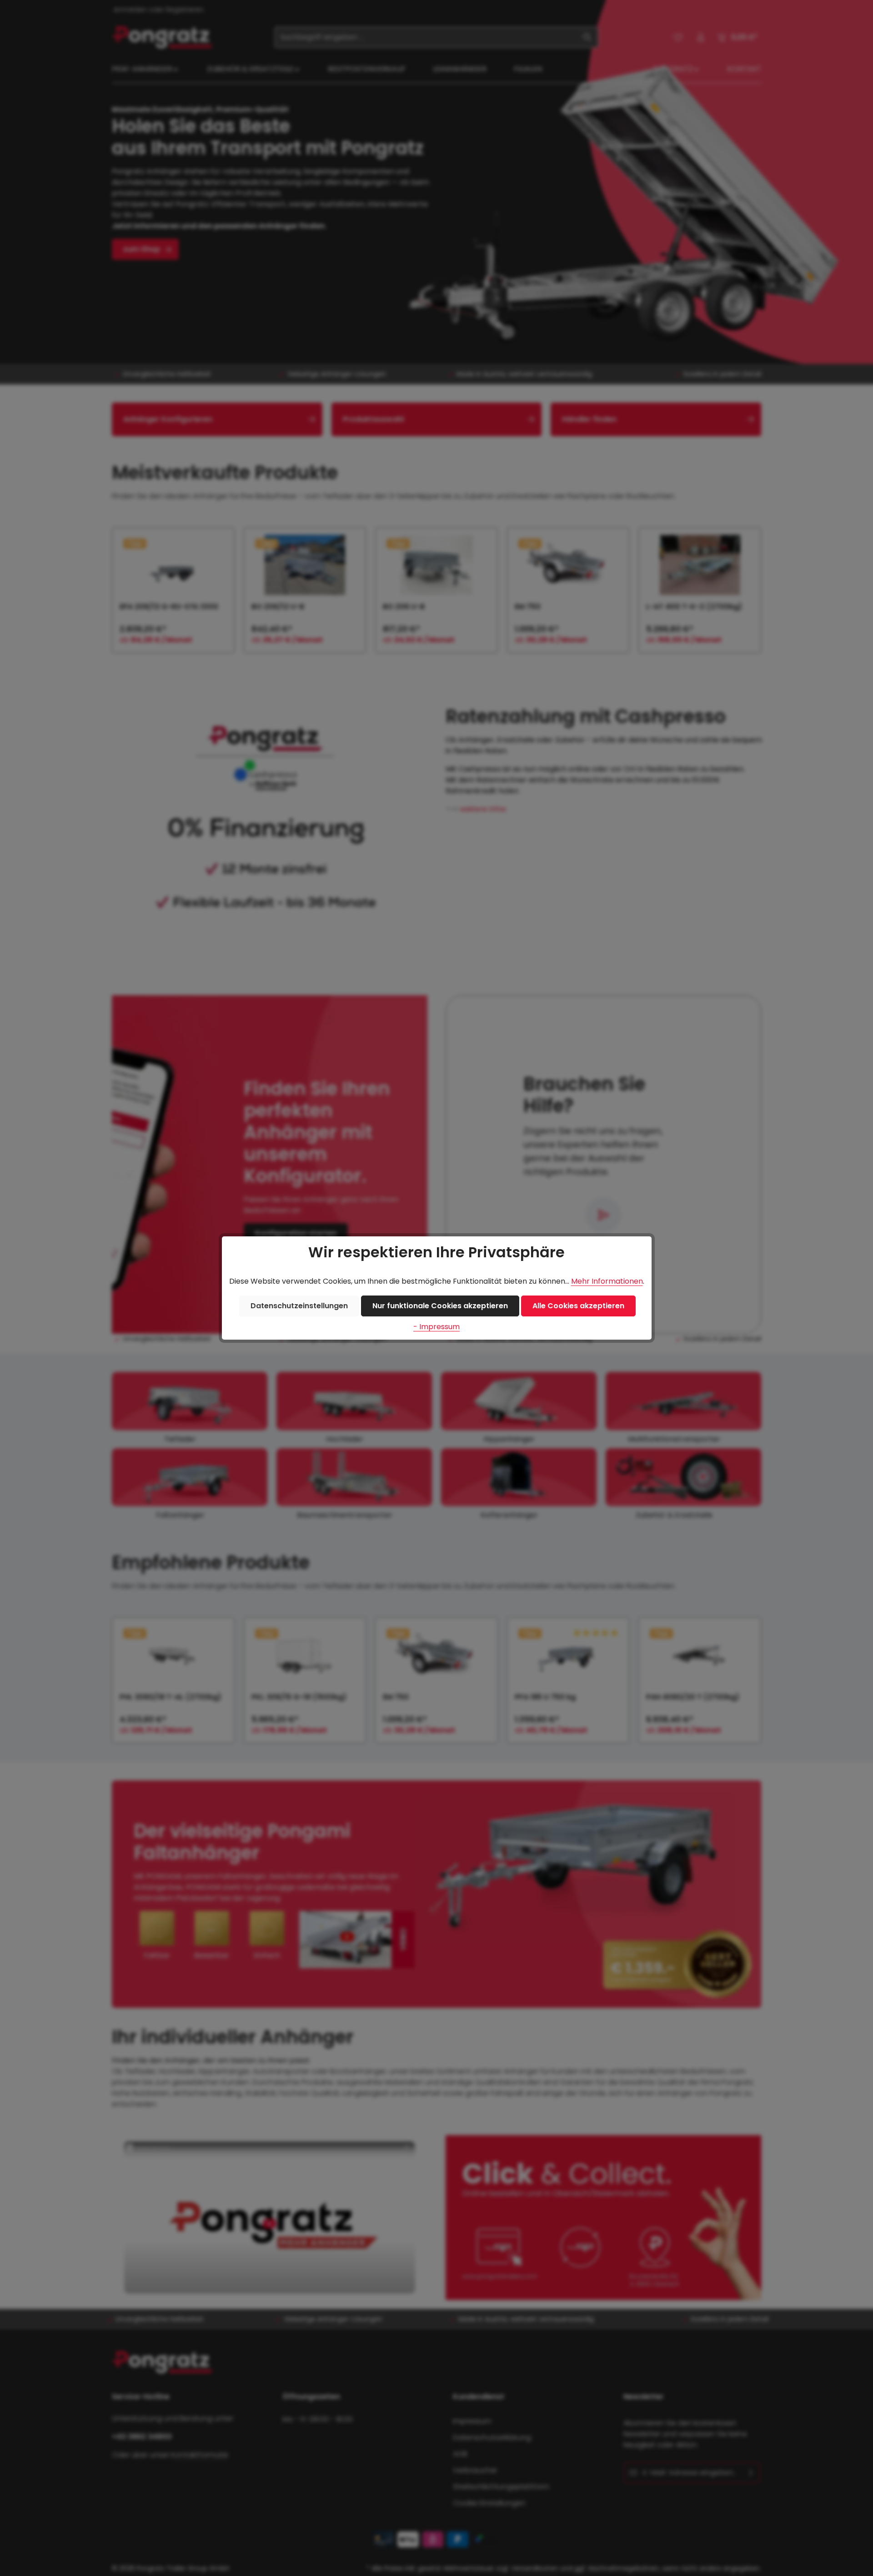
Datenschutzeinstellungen (299, 1306)
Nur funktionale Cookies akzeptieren (440, 1306)
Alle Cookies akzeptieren (578, 1306)
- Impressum (436, 1327)
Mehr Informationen (607, 1281)
